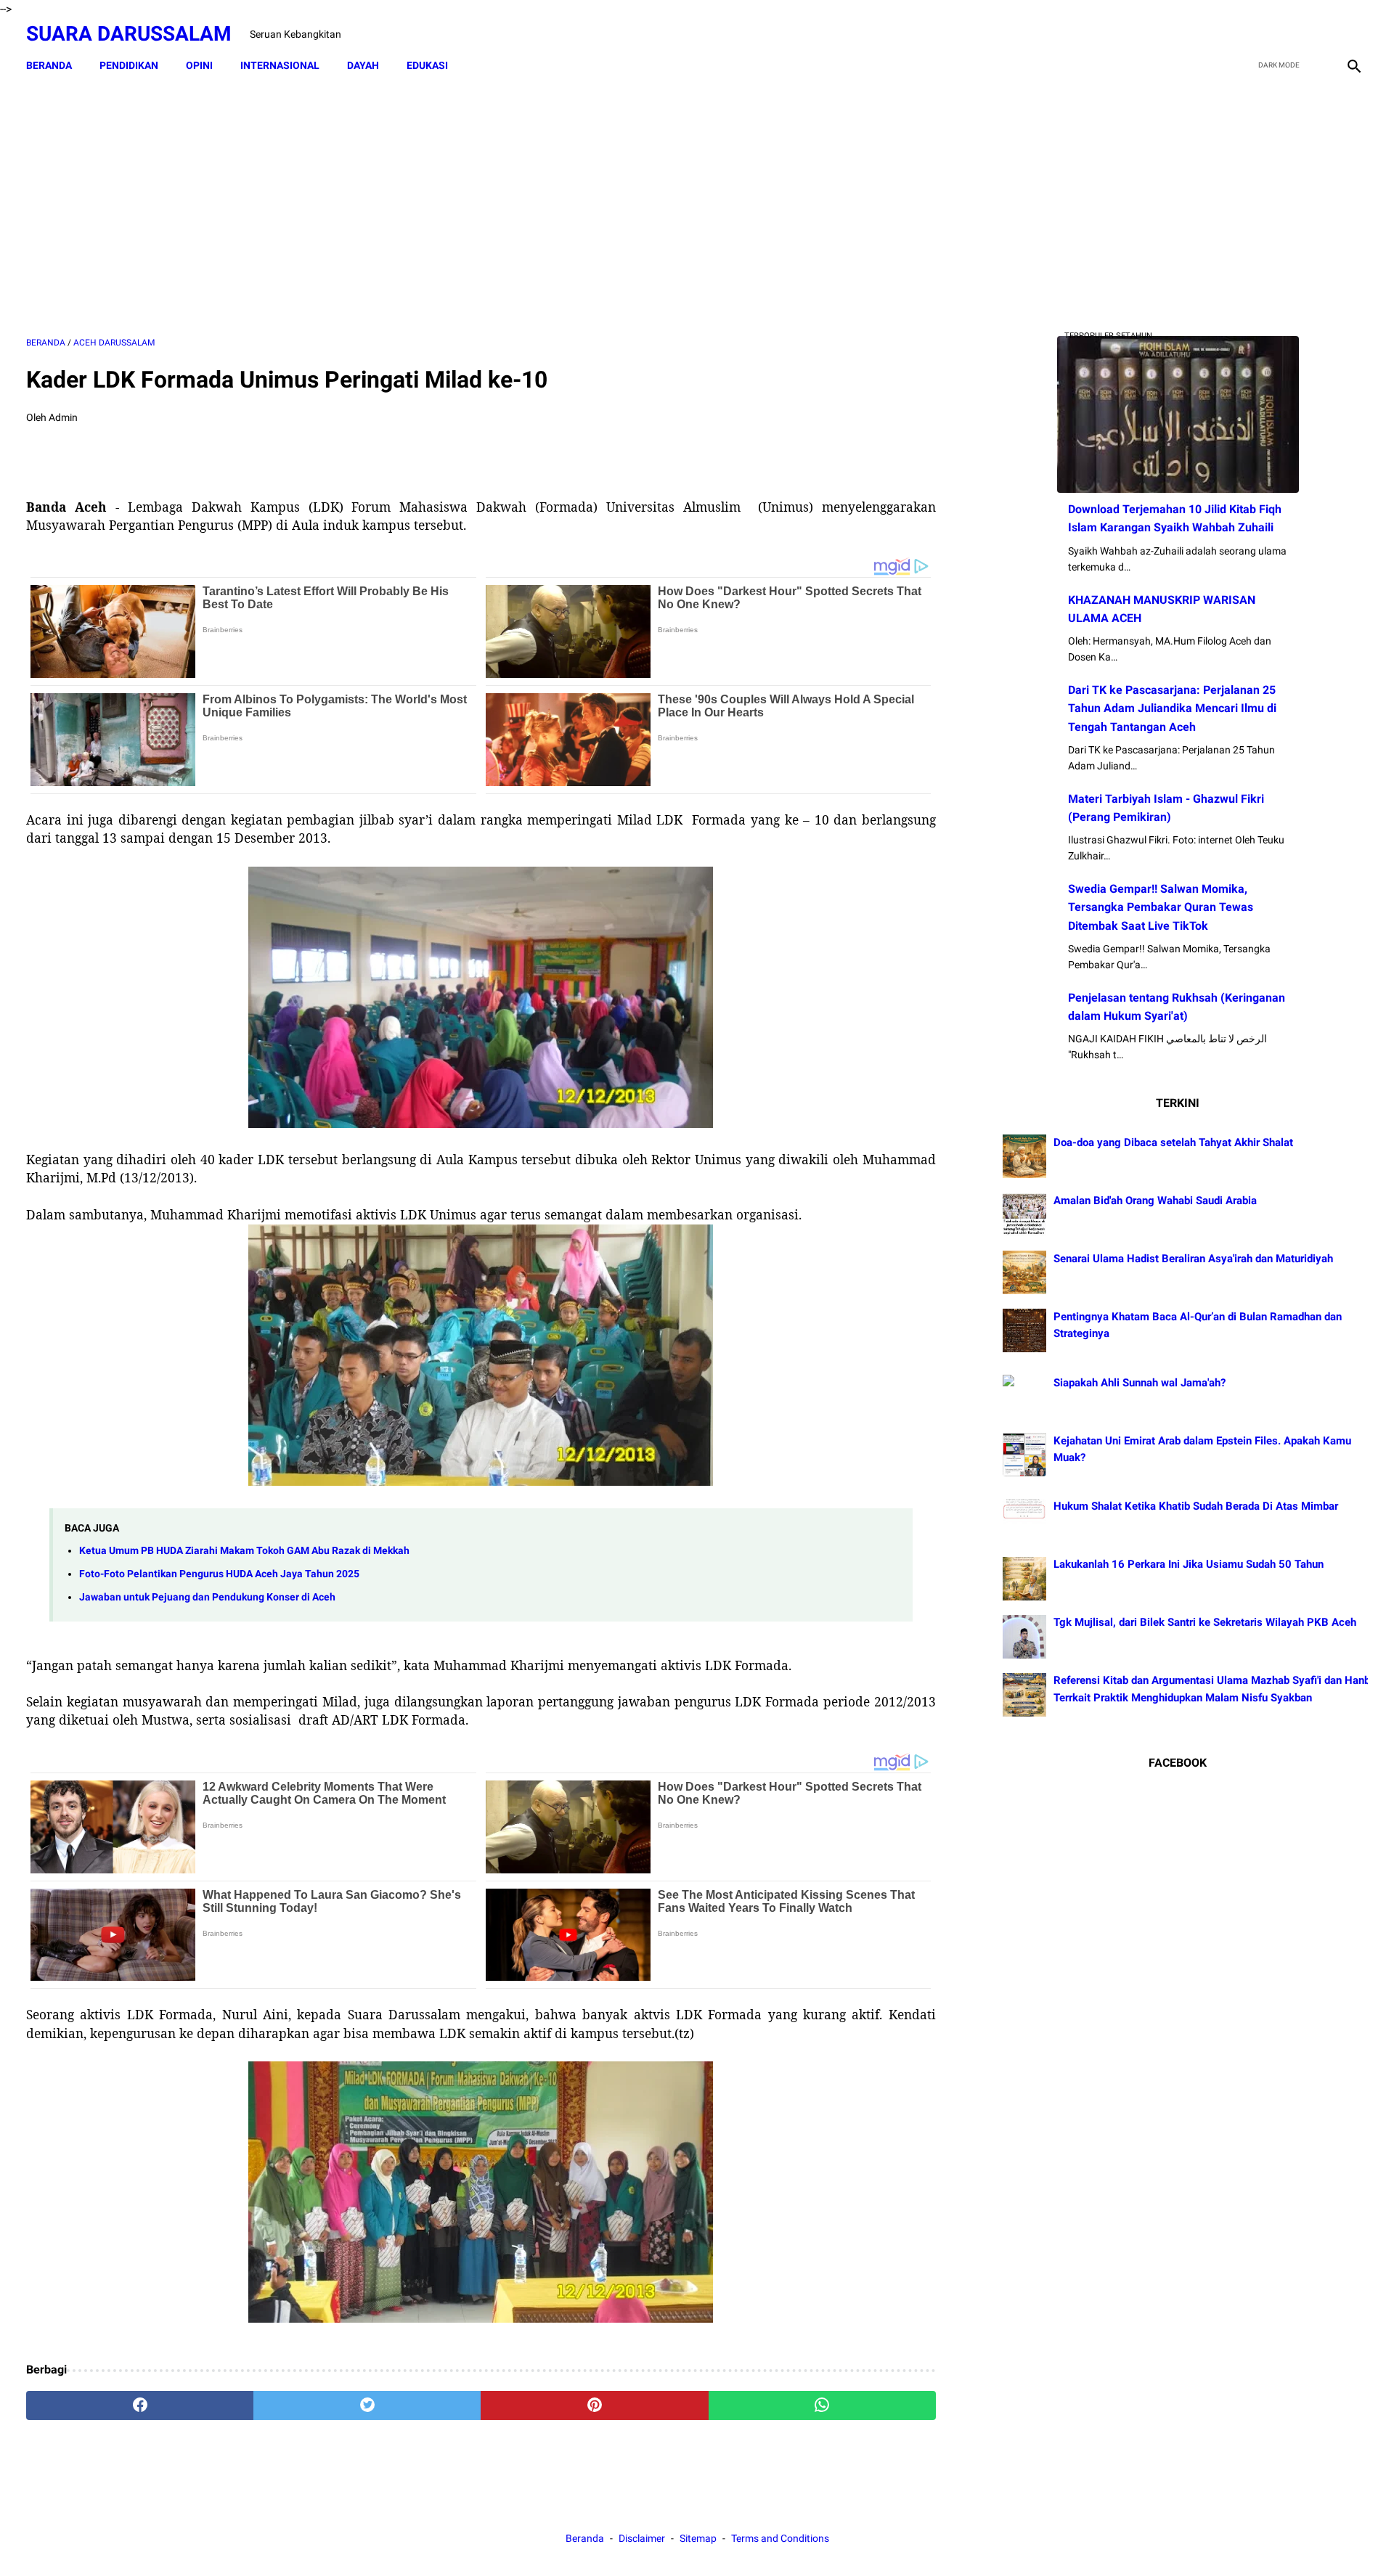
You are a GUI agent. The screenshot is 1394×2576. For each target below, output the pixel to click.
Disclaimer (643, 2538)
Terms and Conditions (780, 2538)
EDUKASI (427, 65)
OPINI (199, 65)
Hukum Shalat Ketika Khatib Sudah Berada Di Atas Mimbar (1196, 1507)
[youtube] (1318, 34)
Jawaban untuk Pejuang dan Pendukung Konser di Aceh (207, 1597)
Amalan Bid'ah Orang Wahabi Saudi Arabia (1155, 1201)
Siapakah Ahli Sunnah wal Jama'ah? (1140, 1383)
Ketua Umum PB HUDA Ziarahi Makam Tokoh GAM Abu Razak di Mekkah (244, 1551)
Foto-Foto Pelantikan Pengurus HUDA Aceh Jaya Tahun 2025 (219, 1574)
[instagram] (1352, 34)
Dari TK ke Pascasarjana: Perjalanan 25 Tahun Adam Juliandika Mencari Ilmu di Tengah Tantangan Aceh (1172, 708)
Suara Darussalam (129, 34)
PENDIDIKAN (129, 65)
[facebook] (1250, 34)
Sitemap (698, 2538)
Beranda (49, 65)
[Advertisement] (481, 208)
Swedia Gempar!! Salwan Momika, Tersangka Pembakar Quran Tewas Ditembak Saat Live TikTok (1161, 907)
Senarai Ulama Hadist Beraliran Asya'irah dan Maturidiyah (1193, 1259)
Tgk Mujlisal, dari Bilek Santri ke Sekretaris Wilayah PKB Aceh (1205, 1623)
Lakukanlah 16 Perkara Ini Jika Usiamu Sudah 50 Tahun (1189, 1565)
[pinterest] (594, 2405)
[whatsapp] (822, 2405)
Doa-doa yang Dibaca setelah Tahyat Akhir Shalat (1173, 1142)
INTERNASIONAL (280, 65)
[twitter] (1284, 34)
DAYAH (363, 65)
